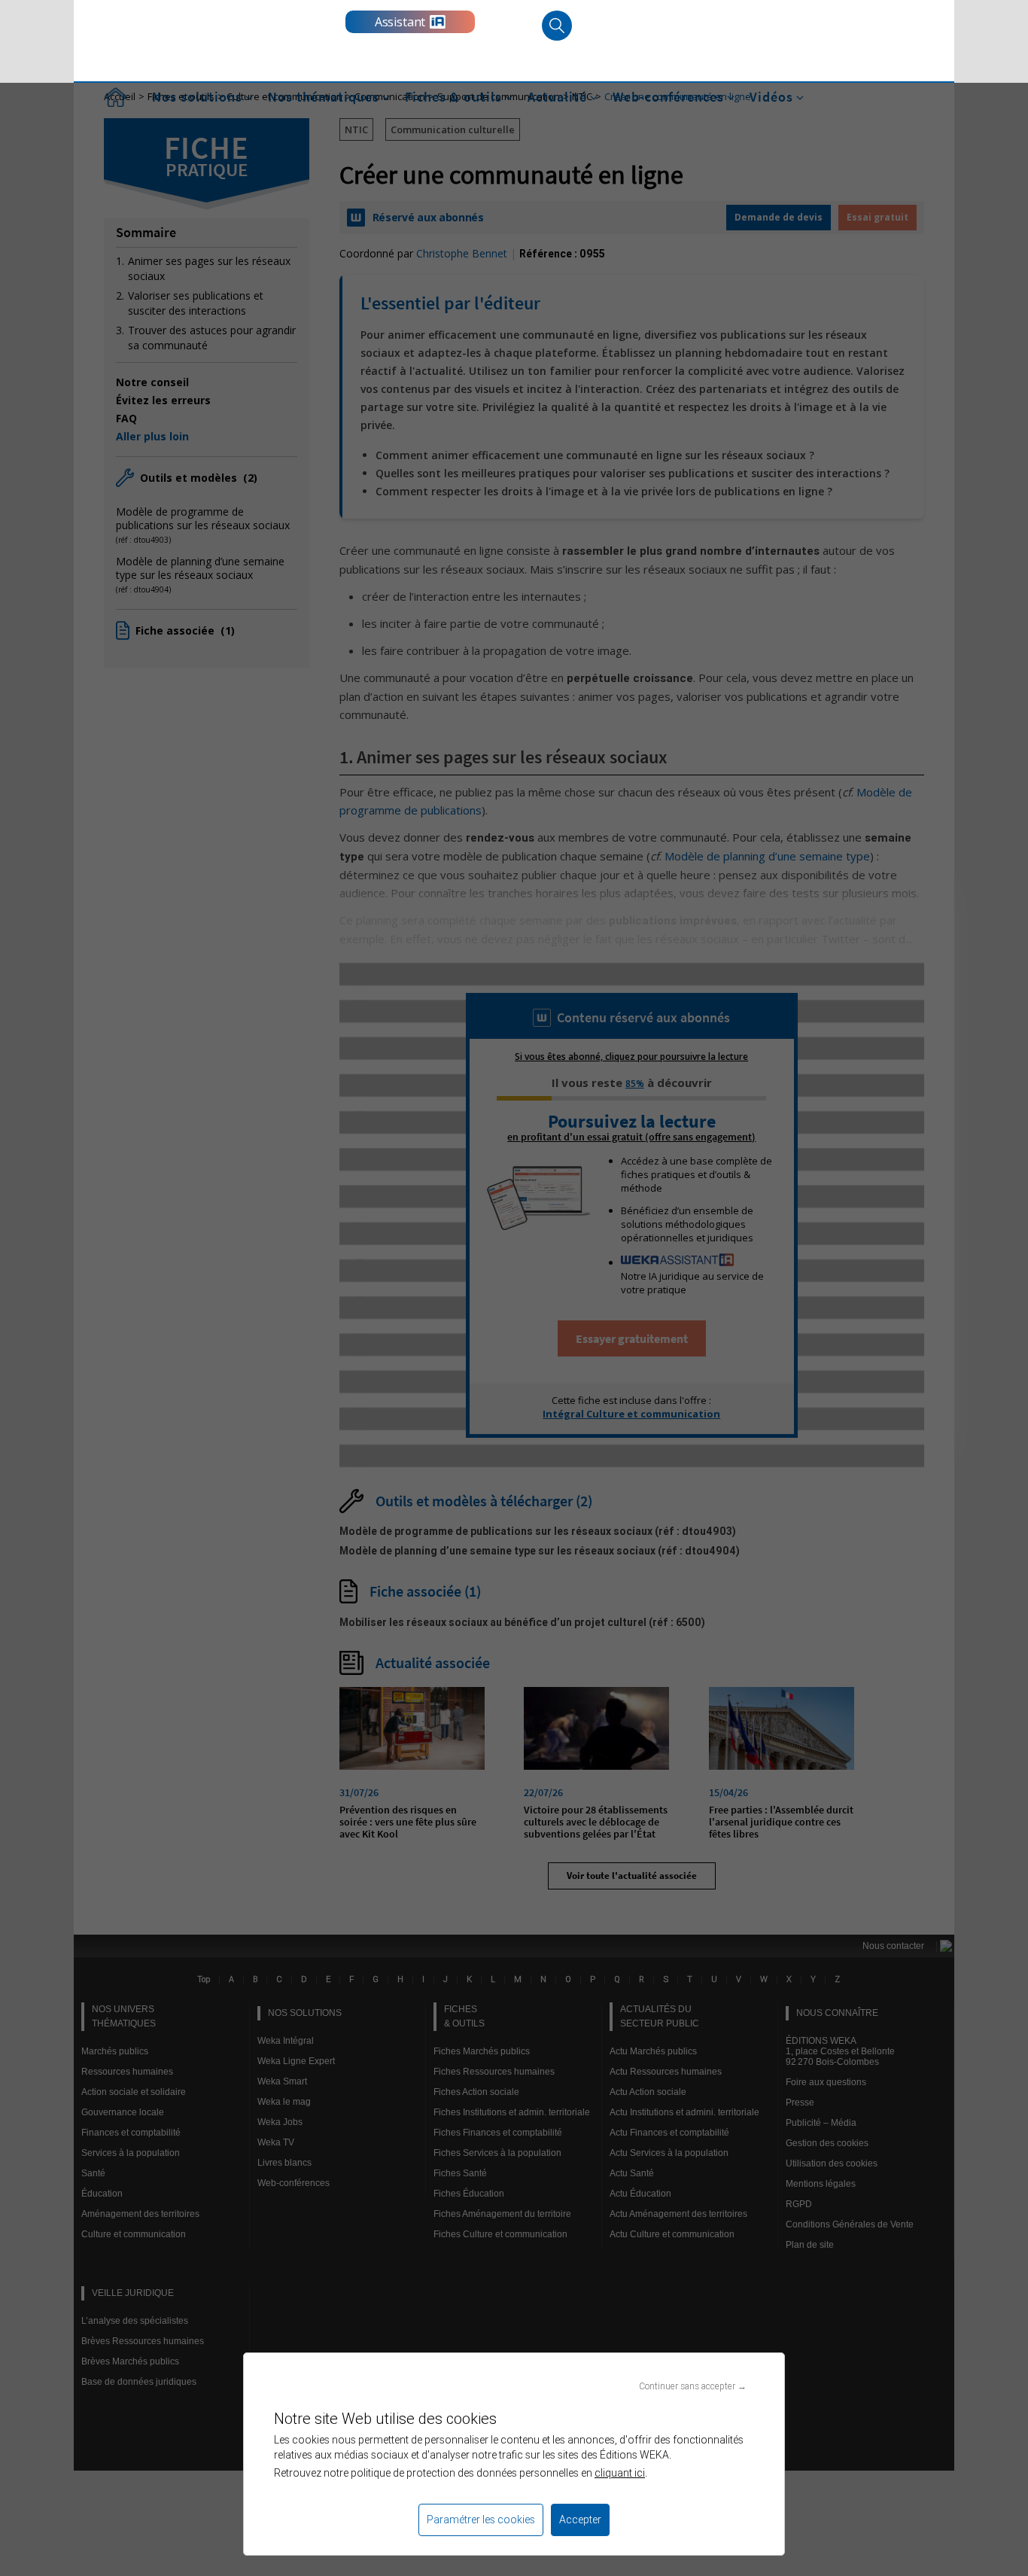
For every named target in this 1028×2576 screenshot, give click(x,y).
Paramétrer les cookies (481, 2520)
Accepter (580, 2520)
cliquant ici (620, 2473)
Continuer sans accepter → (693, 2386)
